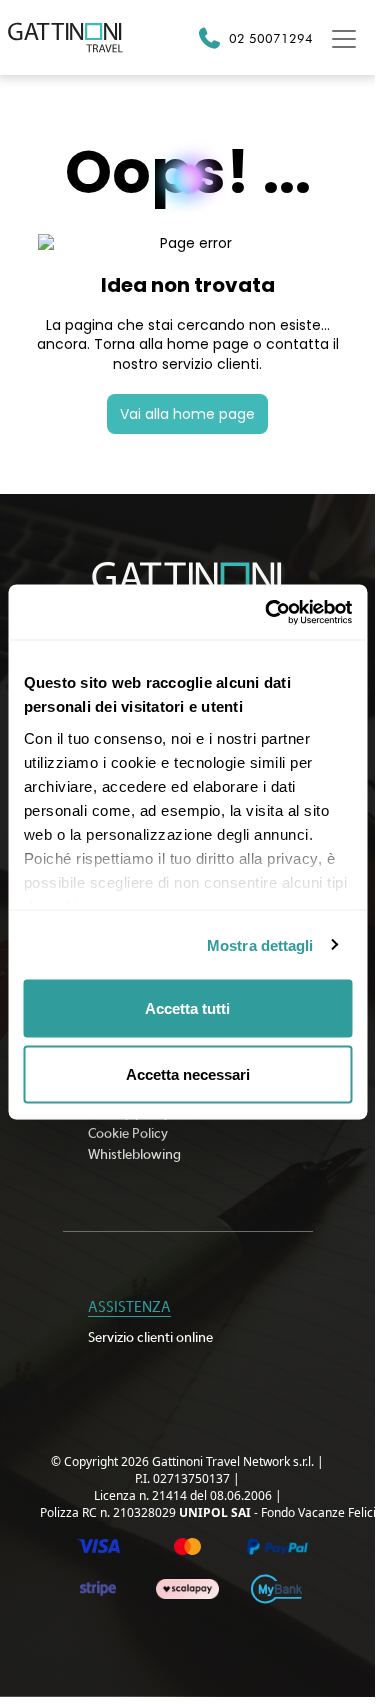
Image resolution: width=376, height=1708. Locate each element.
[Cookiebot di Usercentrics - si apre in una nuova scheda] (267, 612)
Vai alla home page (187, 414)
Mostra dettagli (260, 944)
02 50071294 (271, 38)
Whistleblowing (134, 1155)
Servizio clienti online (150, 1338)
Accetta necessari (188, 1073)
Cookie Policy (128, 1134)
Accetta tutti (187, 1008)
